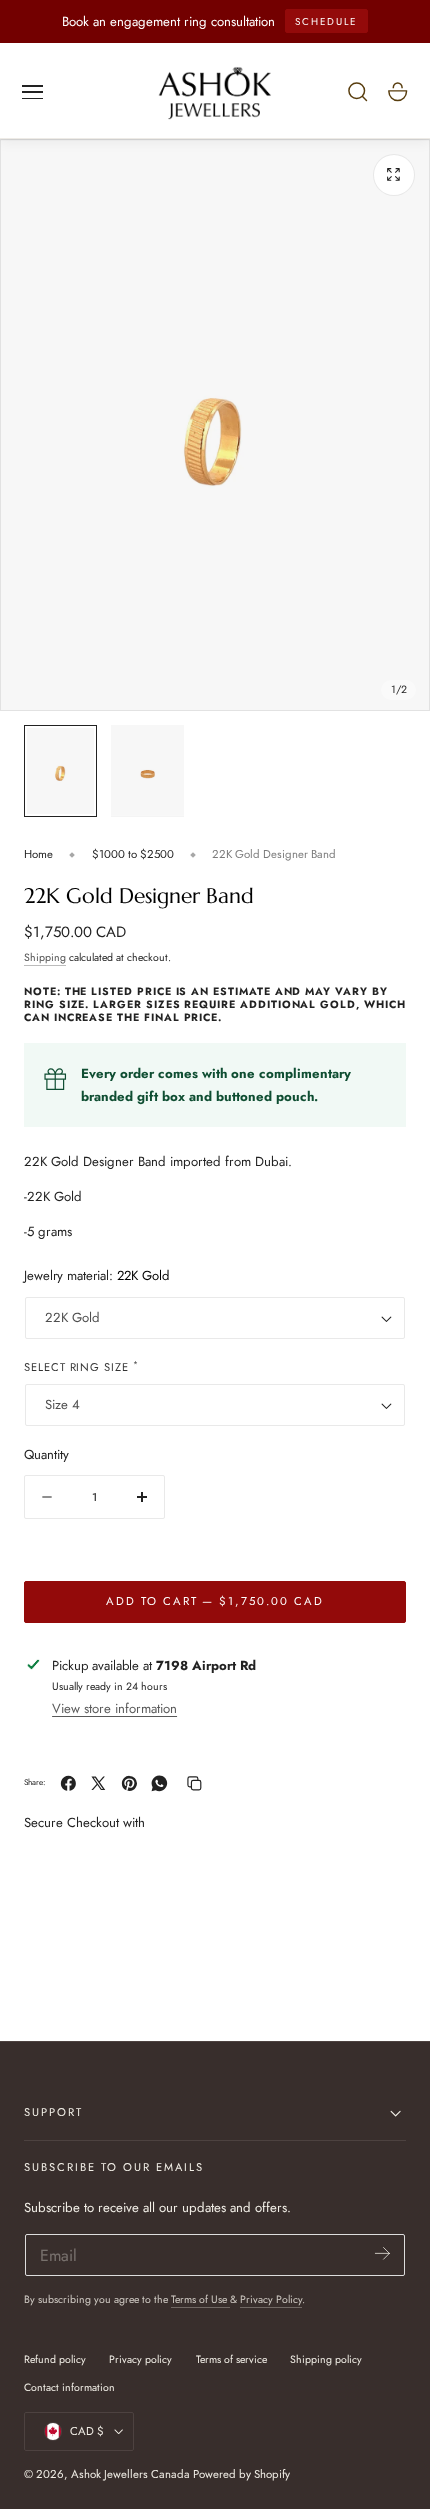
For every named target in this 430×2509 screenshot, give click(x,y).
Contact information (69, 2387)
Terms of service (231, 2359)
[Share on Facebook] (68, 1783)
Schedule (326, 21)
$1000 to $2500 (133, 854)
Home (38, 854)
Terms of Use (200, 2299)
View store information (114, 1708)
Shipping (45, 957)
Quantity (46, 1454)
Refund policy (55, 2359)
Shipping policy (326, 2359)
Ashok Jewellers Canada (130, 2474)
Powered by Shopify (241, 2474)
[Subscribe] (382, 2253)
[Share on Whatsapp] (159, 1783)
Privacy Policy (271, 2299)
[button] (33, 92)
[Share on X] (98, 1783)
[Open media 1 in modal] (394, 175)
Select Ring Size (81, 1366)
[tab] (60, 770)
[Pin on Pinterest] (129, 1783)
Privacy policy (140, 2359)
